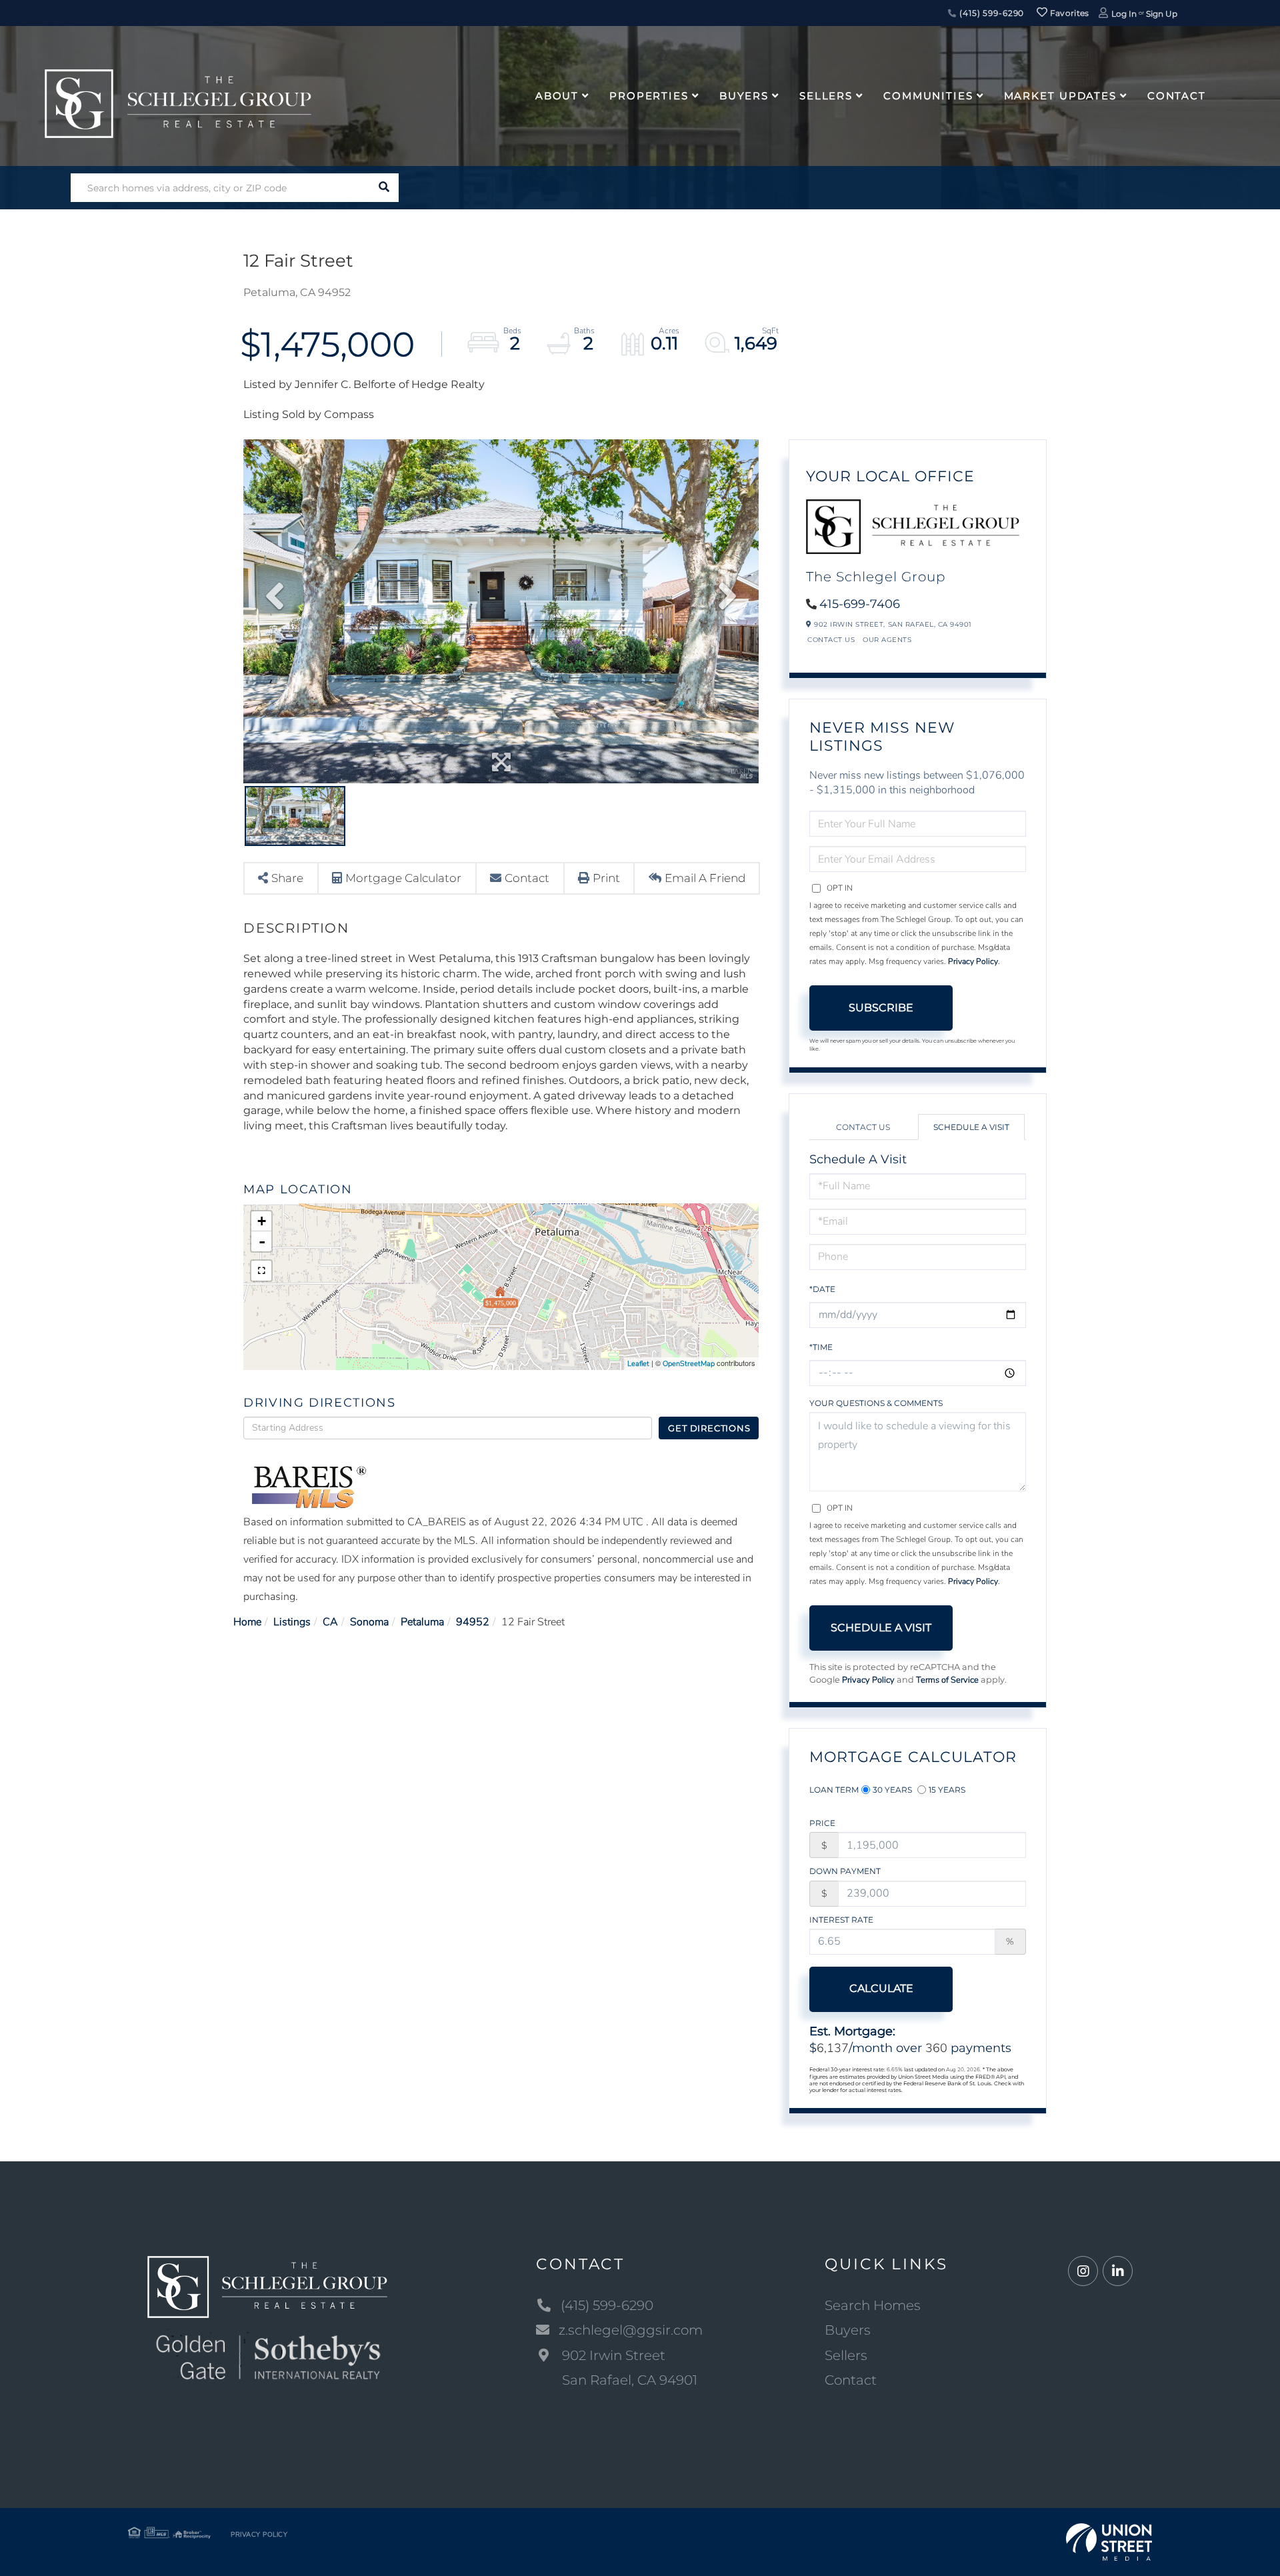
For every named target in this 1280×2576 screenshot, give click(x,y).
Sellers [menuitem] (826, 96)
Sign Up (1162, 14)
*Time (821, 1347)
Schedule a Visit (971, 1127)
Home (247, 1622)
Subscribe (881, 1008)
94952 (473, 1622)
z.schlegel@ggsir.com (631, 2330)
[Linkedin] (1118, 2272)
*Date (822, 1289)
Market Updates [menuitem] (1060, 96)
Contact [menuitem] (1177, 96)
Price (822, 1823)
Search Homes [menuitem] (873, 2305)
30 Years (892, 1790)
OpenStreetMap (689, 1364)
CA (330, 1622)
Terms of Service (947, 1680)
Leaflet (638, 1364)
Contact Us (831, 640)
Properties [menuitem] (649, 96)
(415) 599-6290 (990, 13)
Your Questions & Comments (876, 1403)
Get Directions (709, 1428)
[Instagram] (1083, 2272)
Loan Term (834, 1790)
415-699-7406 (860, 604)
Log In (1124, 14)
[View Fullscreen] (261, 1271)
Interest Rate (841, 1920)
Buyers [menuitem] (744, 96)
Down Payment (845, 1871)
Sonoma (369, 1622)
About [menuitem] (557, 96)
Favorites (1069, 13)
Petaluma (422, 1622)
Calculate (881, 1988)
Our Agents (887, 640)
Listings (292, 1622)
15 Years (947, 1790)
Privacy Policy (973, 961)
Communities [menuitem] (928, 96)
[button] (384, 188)
